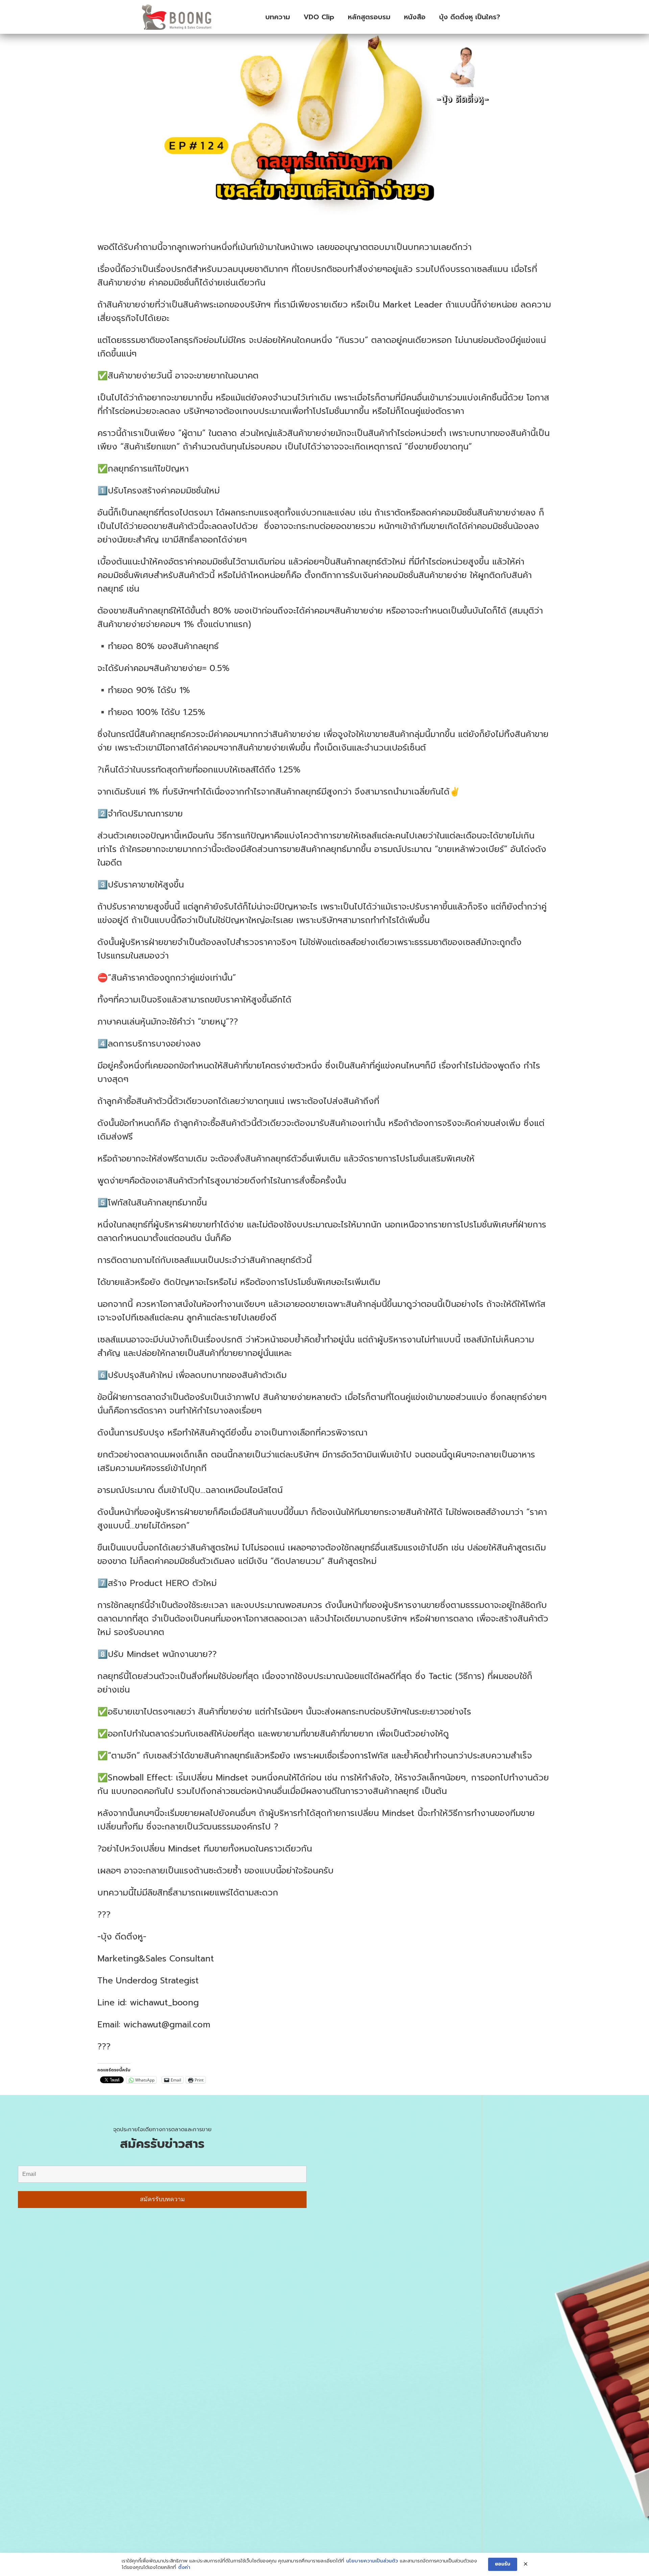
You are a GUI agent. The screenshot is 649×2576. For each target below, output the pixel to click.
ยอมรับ (503, 2564)
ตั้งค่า (184, 2568)
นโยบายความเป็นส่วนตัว (372, 2561)
